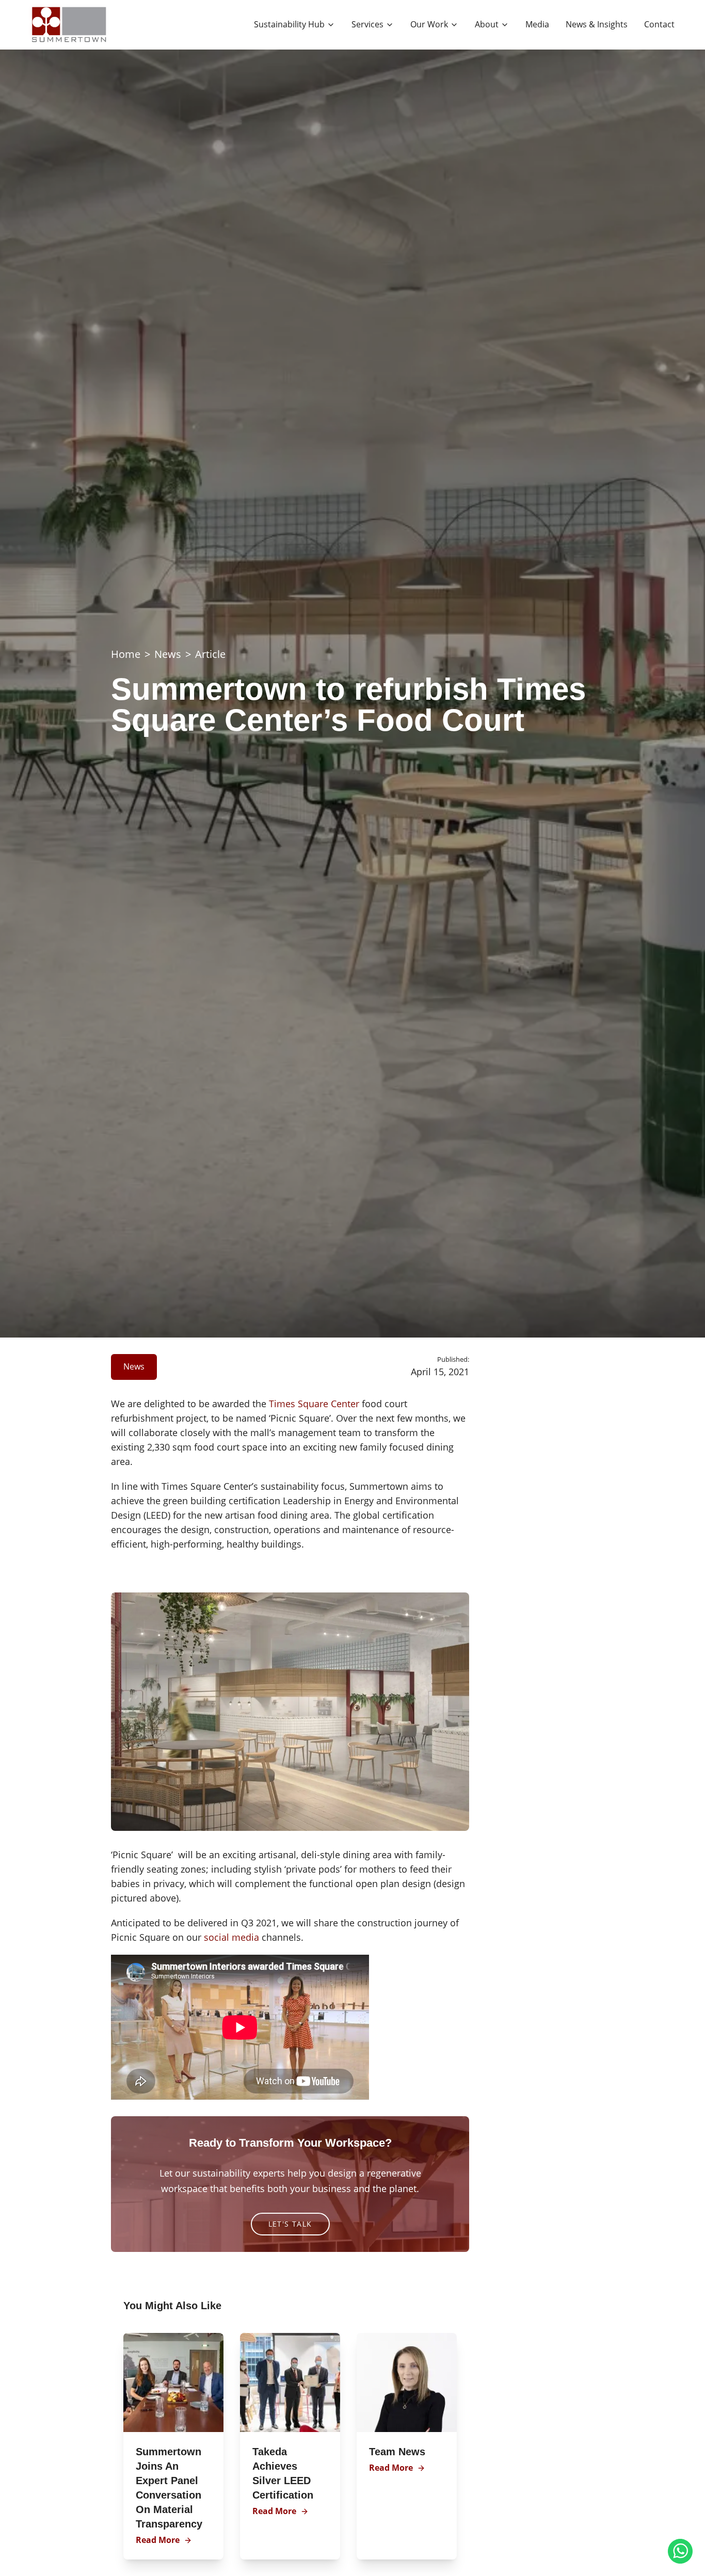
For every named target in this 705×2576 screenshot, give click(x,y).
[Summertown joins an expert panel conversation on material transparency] (173, 2382)
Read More (158, 2540)
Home (126, 654)
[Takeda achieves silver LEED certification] (290, 2382)
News (168, 654)
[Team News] (407, 2382)
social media (231, 1937)
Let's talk (290, 2224)
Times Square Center (314, 1404)
